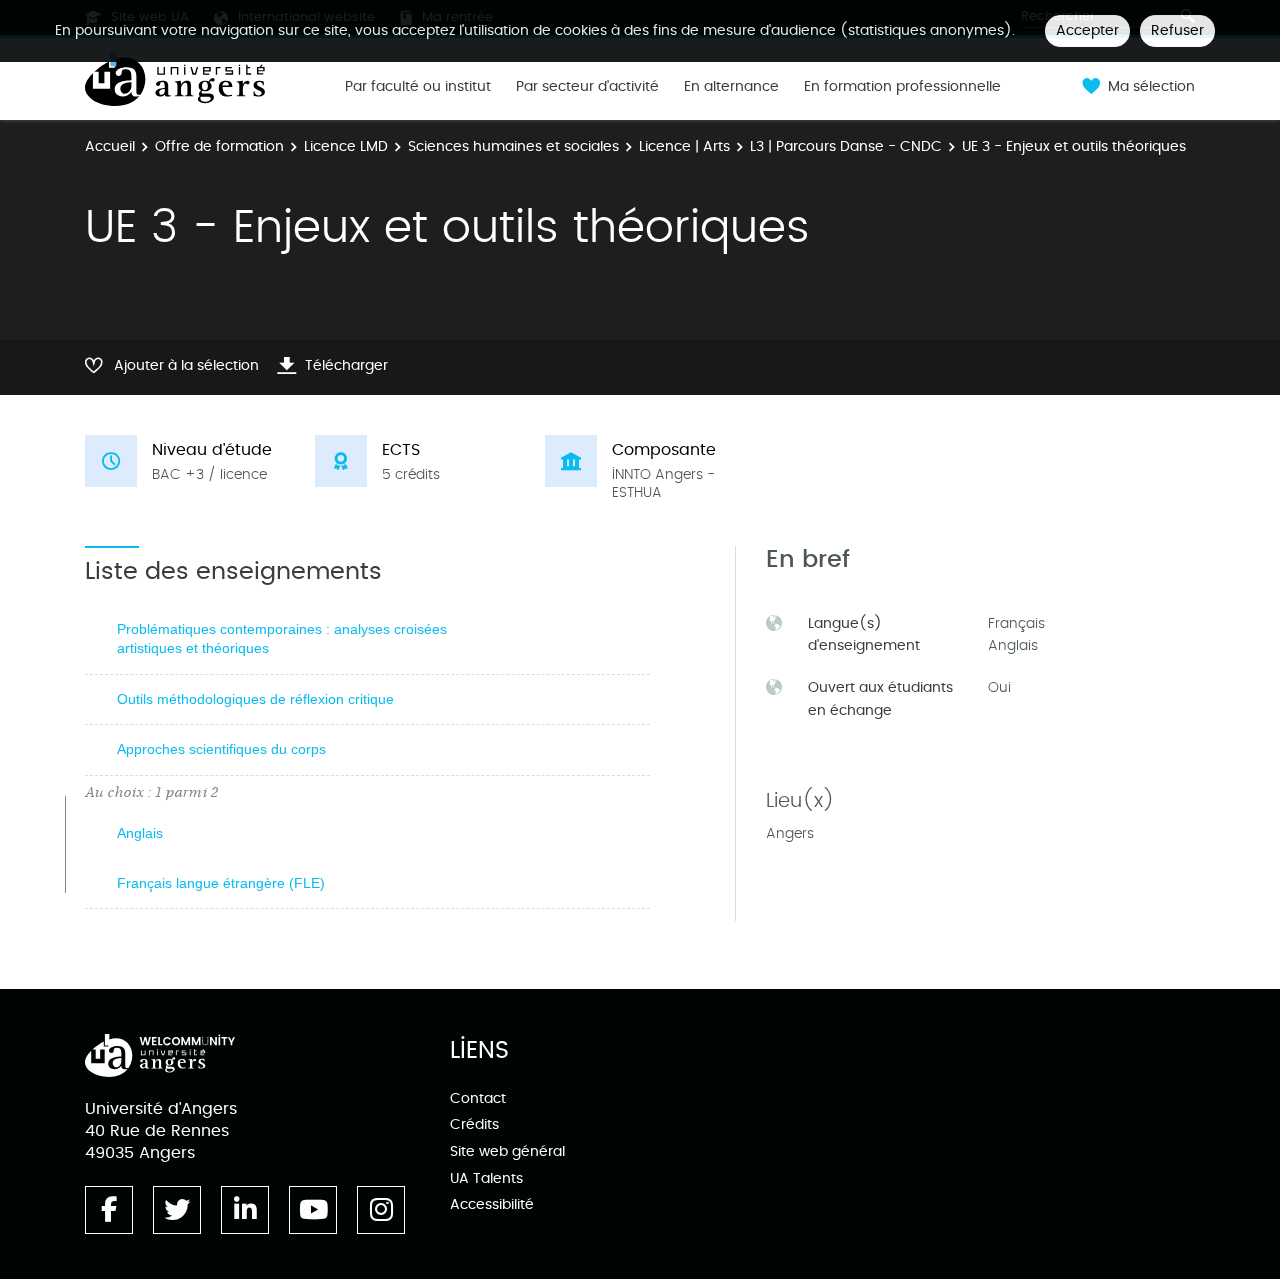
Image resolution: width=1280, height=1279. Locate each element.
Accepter (1087, 30)
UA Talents (486, 1178)
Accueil (110, 146)
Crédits (474, 1124)
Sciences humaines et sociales (513, 146)
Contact (478, 1098)
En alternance (731, 87)
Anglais (140, 833)
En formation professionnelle (902, 87)
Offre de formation (219, 146)
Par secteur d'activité (587, 87)
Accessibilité (492, 1204)
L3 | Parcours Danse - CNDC (846, 146)
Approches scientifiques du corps (221, 749)
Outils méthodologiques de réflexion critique (255, 699)
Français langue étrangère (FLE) (221, 883)
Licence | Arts (684, 146)
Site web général (507, 1151)
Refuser (1177, 30)
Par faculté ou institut (418, 87)
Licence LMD (346, 146)
